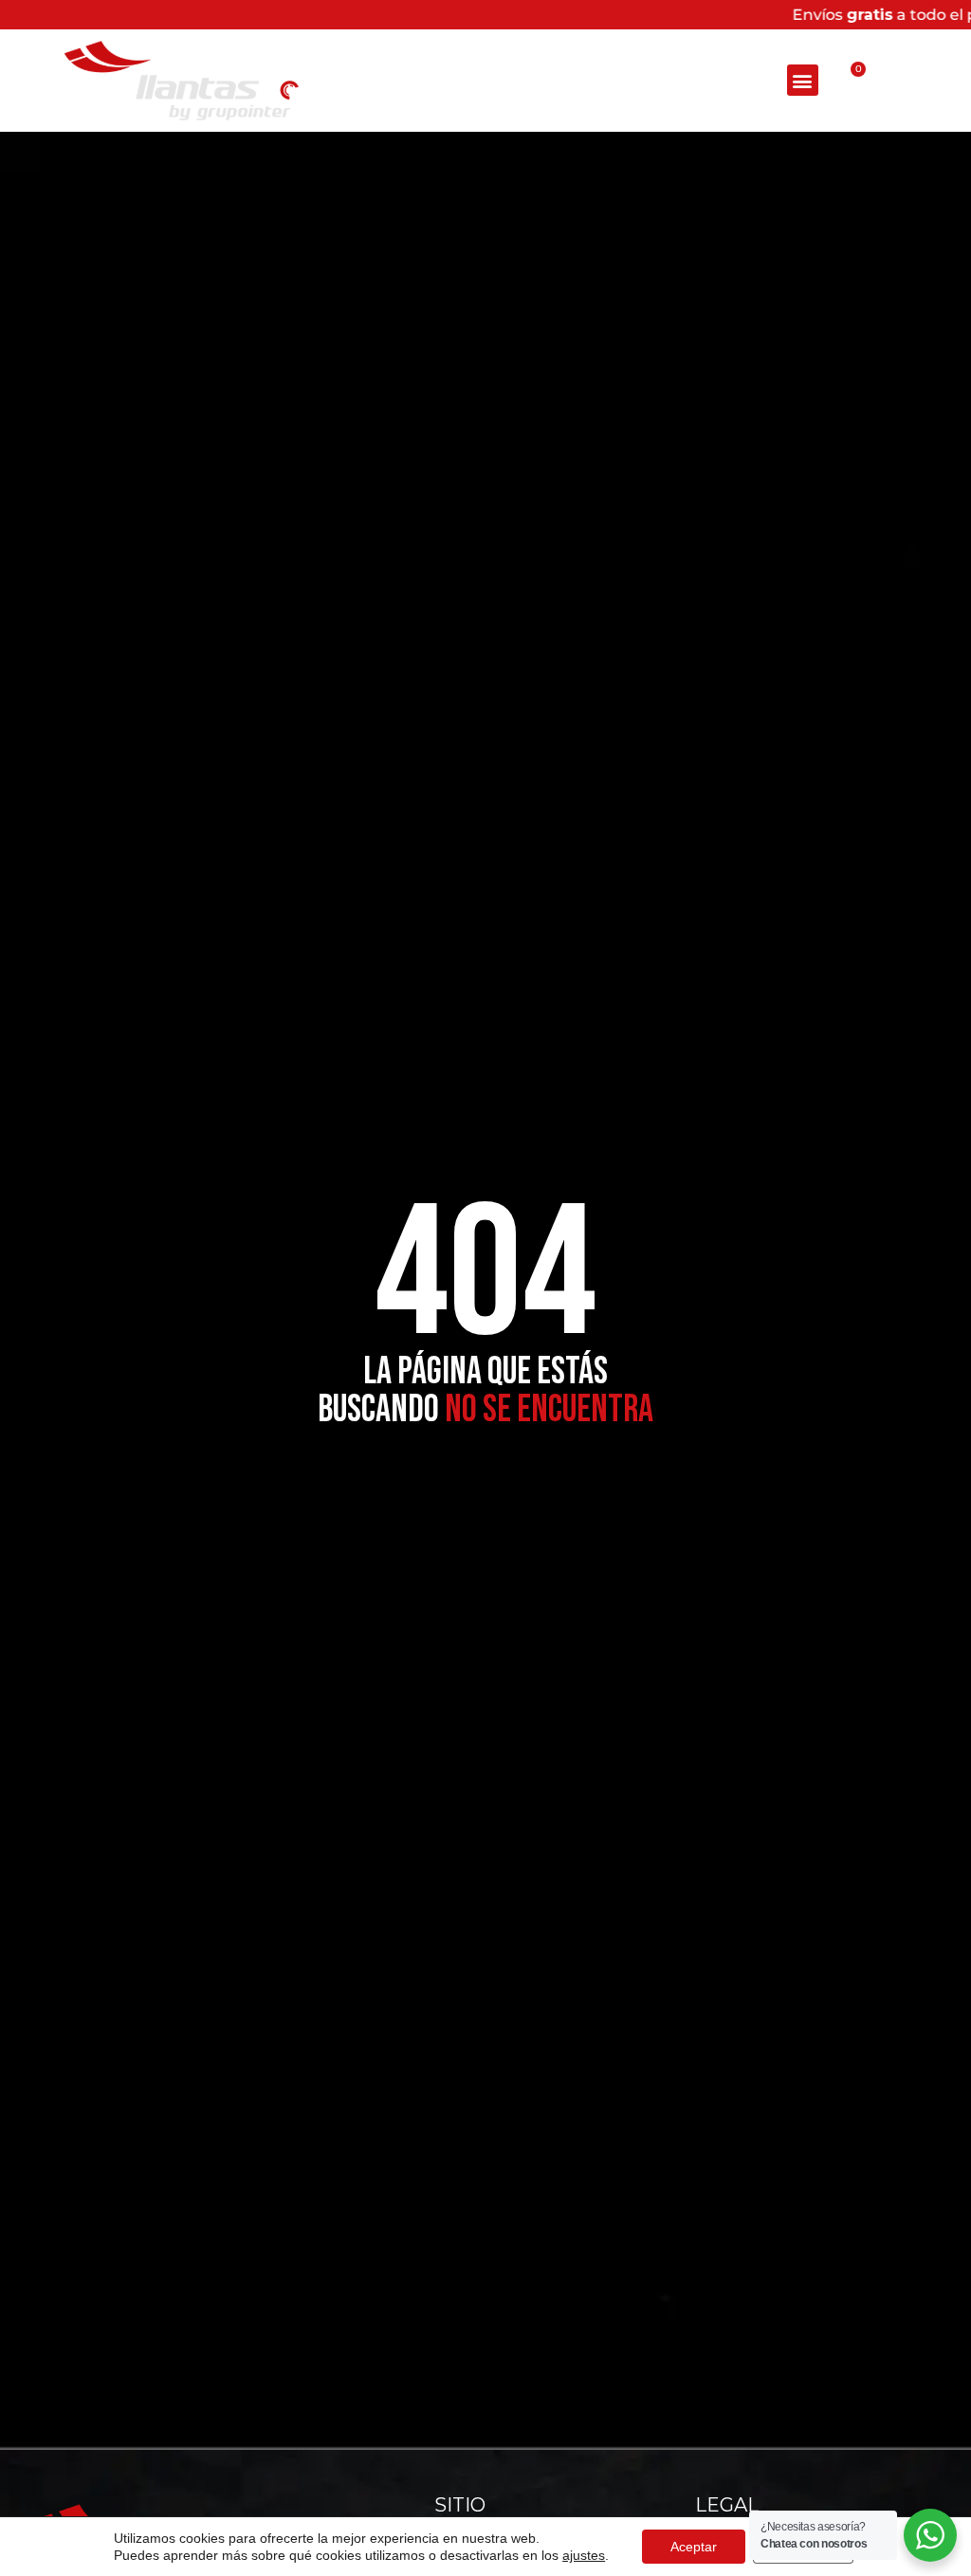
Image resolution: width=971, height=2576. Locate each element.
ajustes (584, 2555)
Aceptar (694, 2547)
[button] (803, 80)
